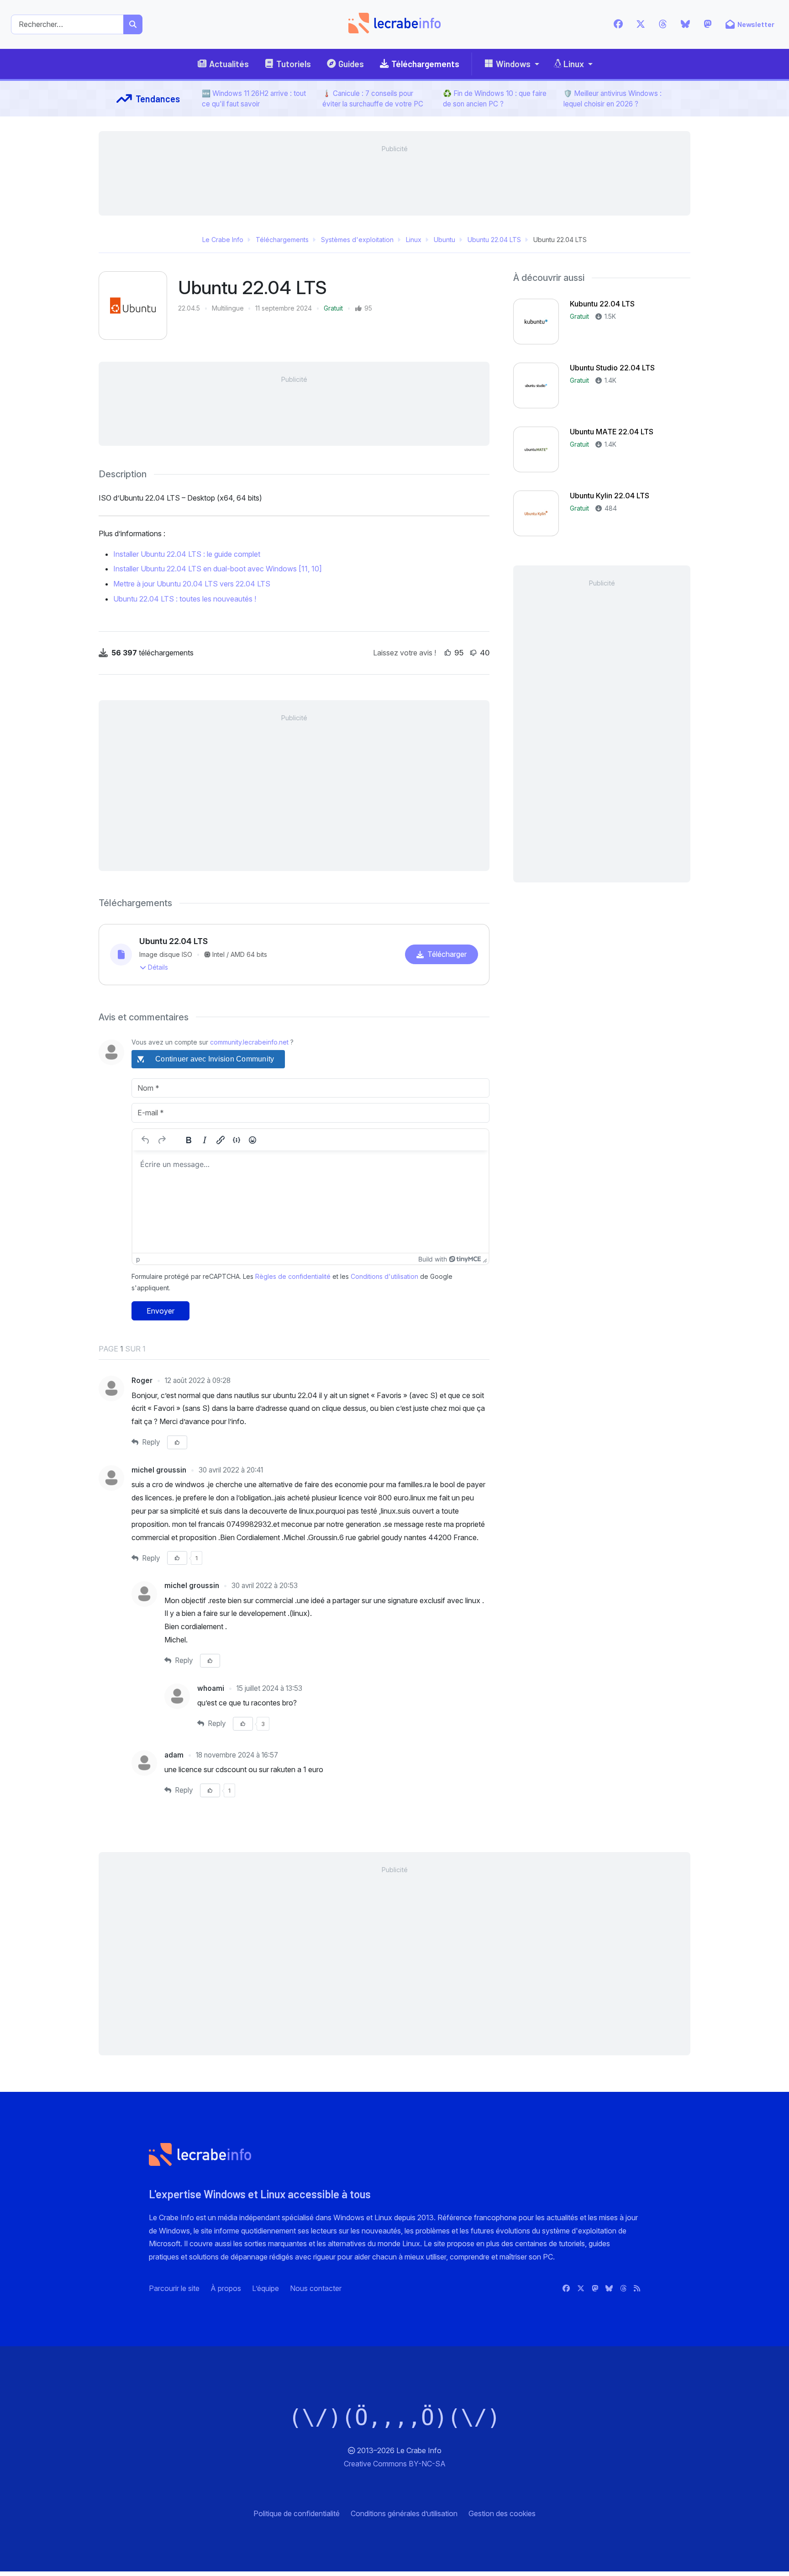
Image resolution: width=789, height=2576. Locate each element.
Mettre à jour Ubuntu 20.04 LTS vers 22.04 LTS (192, 584)
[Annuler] (146, 1140)
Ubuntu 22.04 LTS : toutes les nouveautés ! (185, 599)
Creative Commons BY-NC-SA (395, 2464)
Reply (150, 1442)
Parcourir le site (174, 2288)
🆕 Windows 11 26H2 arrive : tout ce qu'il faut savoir (254, 99)
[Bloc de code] (237, 1140)
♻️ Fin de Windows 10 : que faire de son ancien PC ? (495, 99)
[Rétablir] (162, 1140)
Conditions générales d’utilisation (404, 2513)
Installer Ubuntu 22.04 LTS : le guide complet (187, 554)
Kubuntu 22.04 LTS (602, 304)
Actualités (229, 64)
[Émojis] (252, 1140)
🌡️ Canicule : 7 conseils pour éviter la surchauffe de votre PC (373, 99)
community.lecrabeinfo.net (249, 1042)
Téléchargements (425, 64)
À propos (226, 2288)
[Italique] (205, 1140)
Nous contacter (316, 2288)
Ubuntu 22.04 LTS (494, 240)
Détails (158, 967)
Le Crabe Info (223, 240)
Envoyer (160, 1311)
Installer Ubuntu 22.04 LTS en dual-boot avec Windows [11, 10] (218, 569)
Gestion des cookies (502, 2513)
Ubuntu (444, 240)
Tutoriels (294, 64)
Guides (351, 64)
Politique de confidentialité (297, 2513)
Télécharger (447, 954)
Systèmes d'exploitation (357, 240)
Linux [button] (574, 64)
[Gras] (189, 1140)
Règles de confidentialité (293, 1276)
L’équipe (266, 2288)
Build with (433, 1259)
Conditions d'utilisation (384, 1276)
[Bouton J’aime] (448, 653)
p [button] (138, 1259)
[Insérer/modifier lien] (221, 1140)
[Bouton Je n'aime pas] (473, 653)
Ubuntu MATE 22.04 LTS (612, 432)
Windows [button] (513, 64)
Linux (414, 240)
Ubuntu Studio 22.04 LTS (612, 368)
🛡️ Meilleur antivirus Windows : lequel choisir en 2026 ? (613, 99)
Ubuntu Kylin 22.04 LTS (610, 496)
